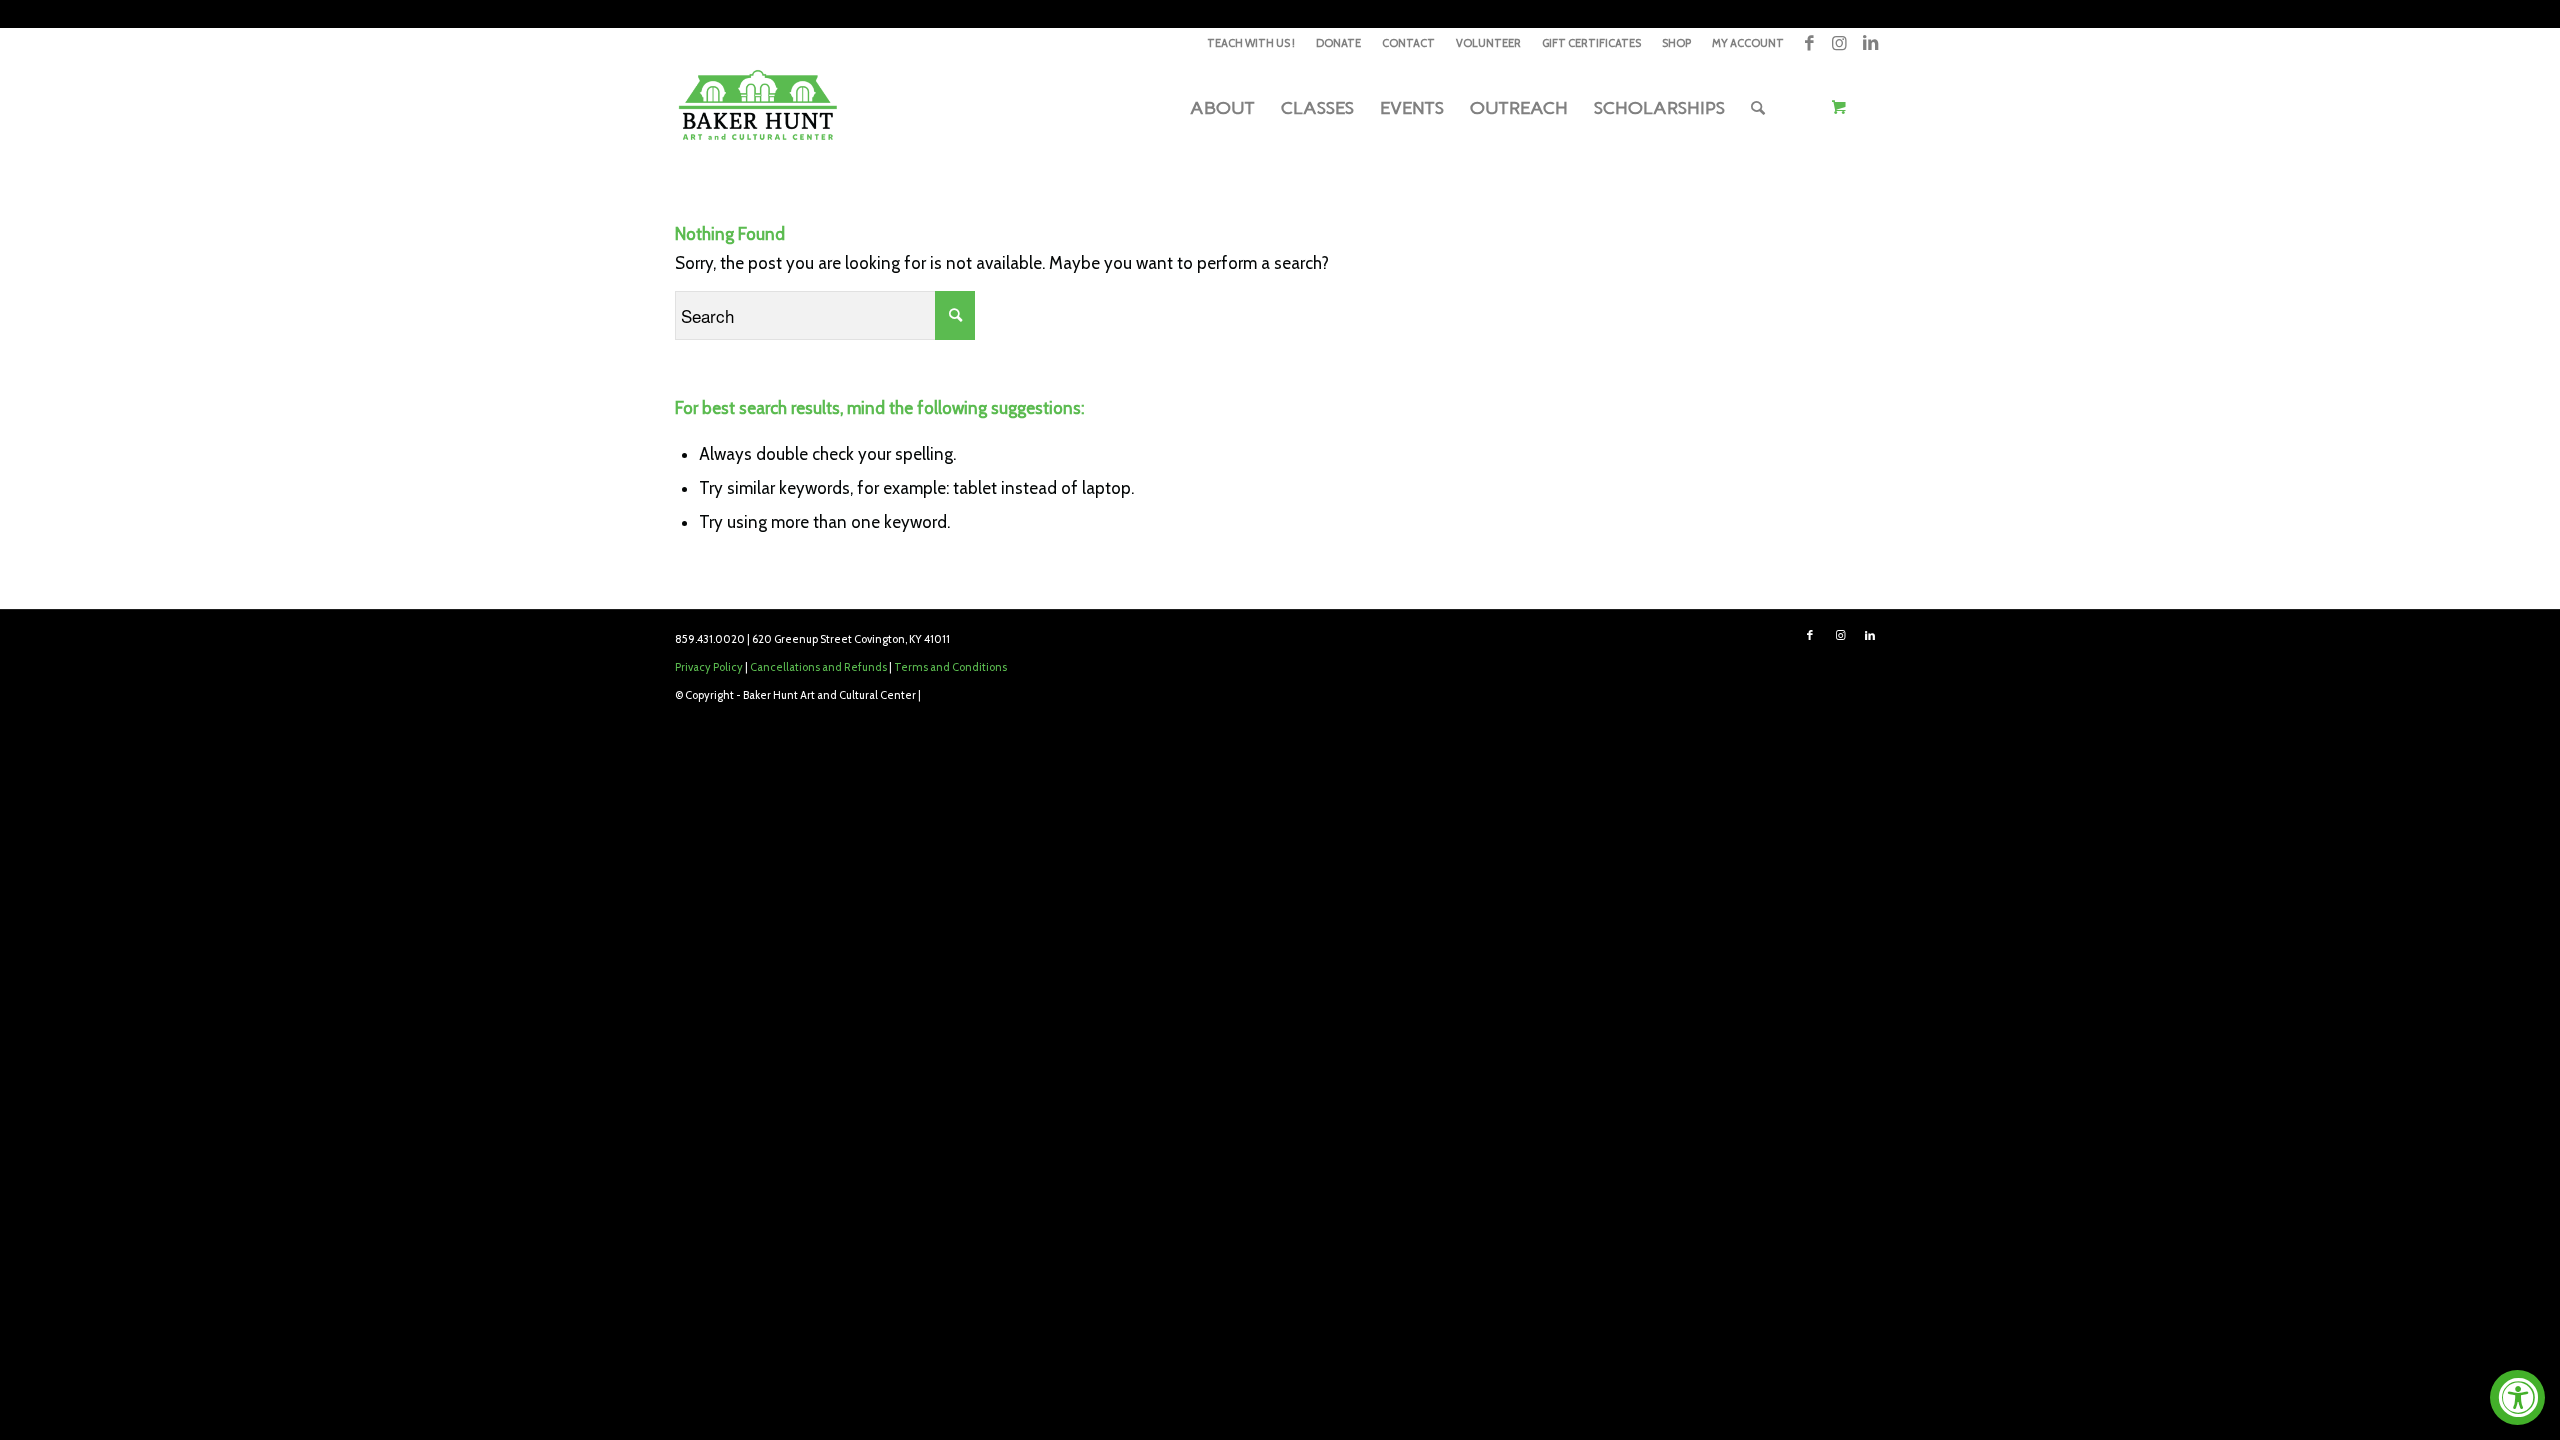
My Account (1748, 43)
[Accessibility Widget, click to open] (2517, 1397)
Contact (1408, 43)
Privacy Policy (709, 667)
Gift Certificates (1591, 43)
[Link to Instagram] (1839, 43)
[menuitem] (1251, 43)
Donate (1338, 43)
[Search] (1758, 108)
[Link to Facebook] (1809, 43)
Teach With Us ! (1251, 43)
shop (1676, 43)
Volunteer (1488, 43)
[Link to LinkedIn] (1870, 43)
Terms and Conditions (950, 667)
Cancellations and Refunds (818, 667)
